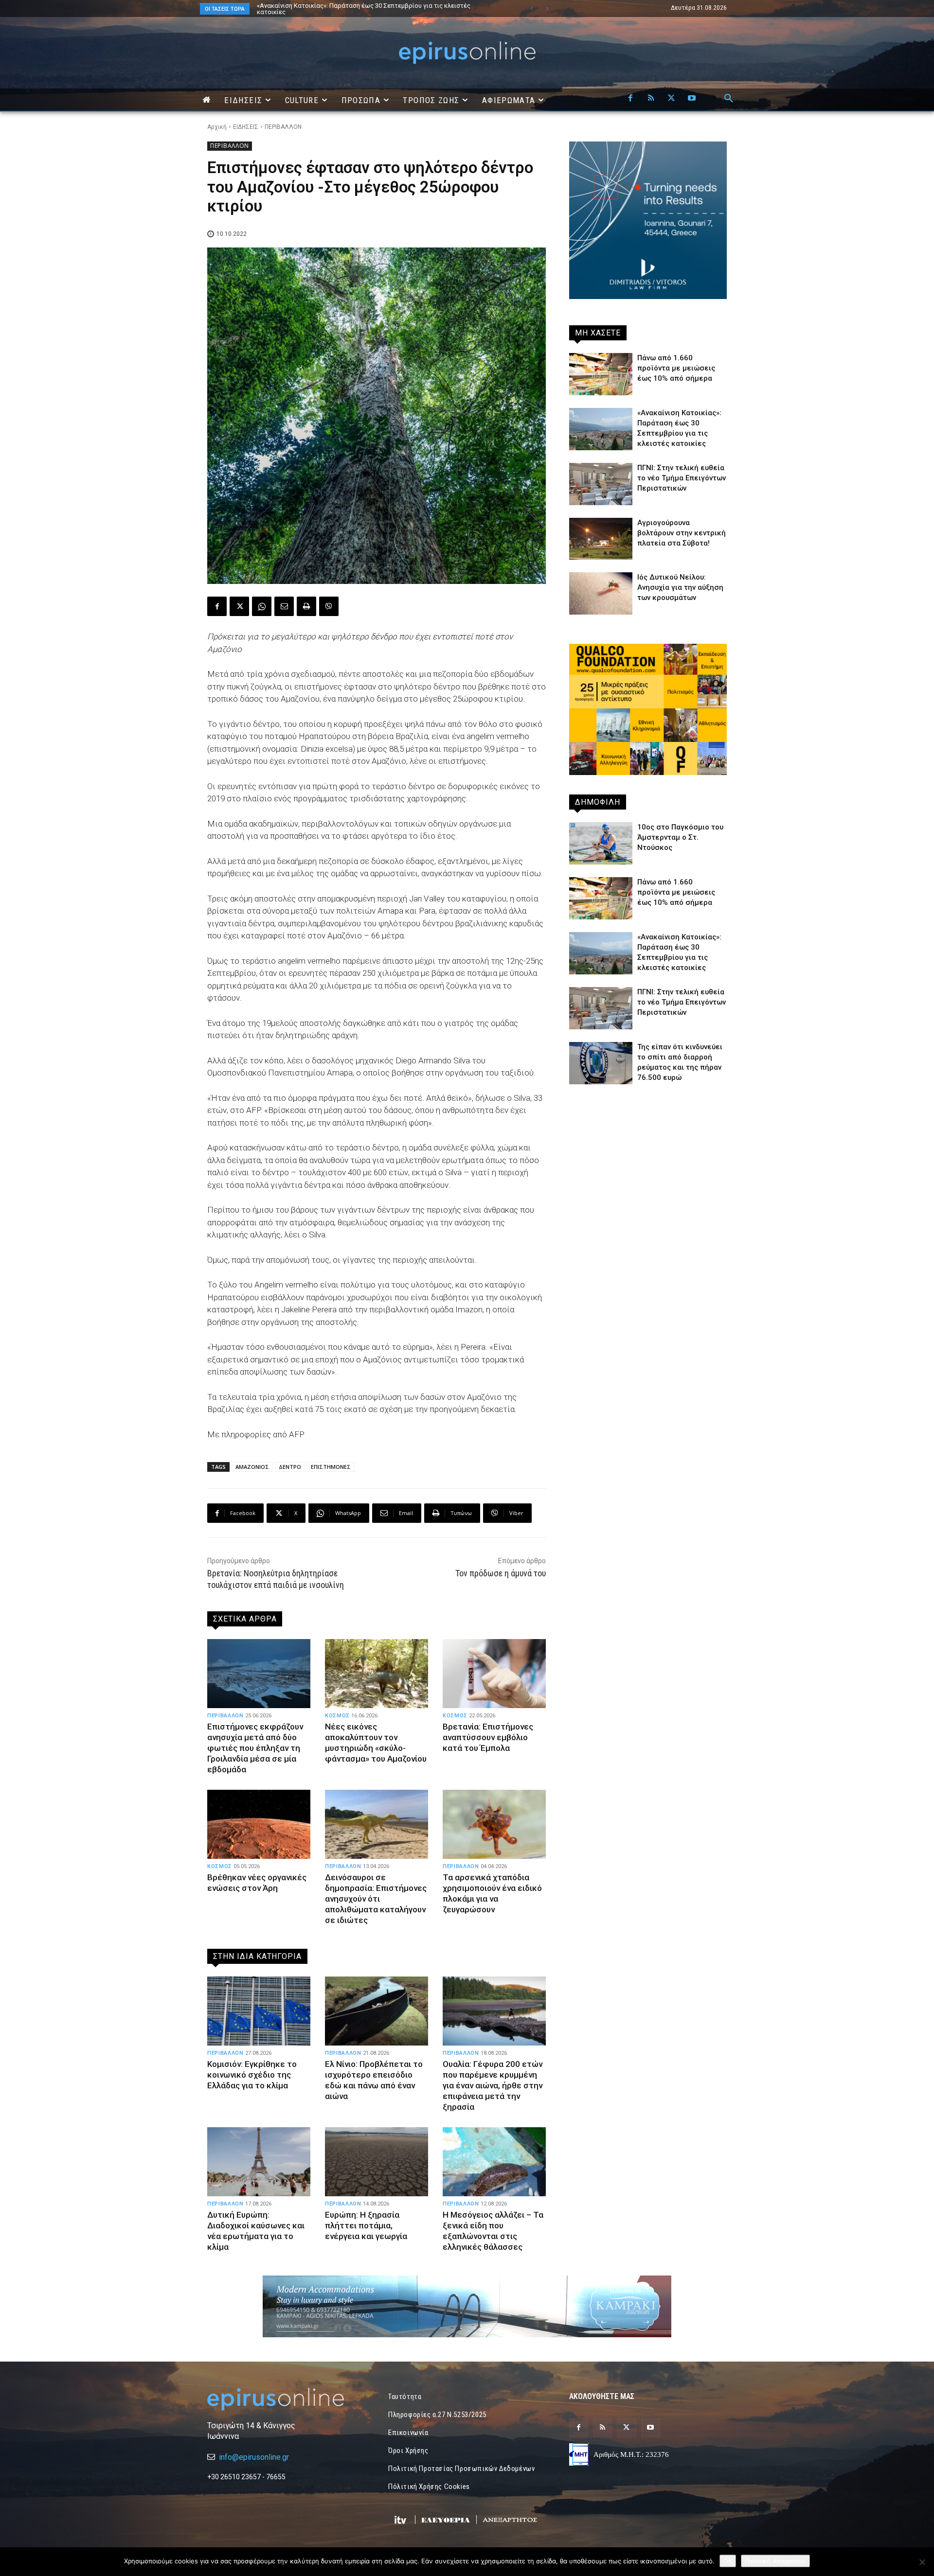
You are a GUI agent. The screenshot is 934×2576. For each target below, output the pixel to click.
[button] (729, 99)
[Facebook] (630, 99)
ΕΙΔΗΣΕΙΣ (246, 127)
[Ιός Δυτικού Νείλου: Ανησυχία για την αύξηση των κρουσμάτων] (601, 593)
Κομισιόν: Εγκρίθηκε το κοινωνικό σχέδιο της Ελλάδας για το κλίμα (252, 2075)
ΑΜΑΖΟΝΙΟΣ (252, 1467)
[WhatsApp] (262, 606)
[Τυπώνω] (306, 606)
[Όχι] (922, 2562)
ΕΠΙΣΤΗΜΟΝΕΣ (331, 1467)
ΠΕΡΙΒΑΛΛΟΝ (283, 127)
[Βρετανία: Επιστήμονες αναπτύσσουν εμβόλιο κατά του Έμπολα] (494, 1674)
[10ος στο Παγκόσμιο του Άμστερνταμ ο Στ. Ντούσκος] (601, 843)
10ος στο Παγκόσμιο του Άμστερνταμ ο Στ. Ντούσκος (680, 837)
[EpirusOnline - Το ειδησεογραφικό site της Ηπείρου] (467, 53)
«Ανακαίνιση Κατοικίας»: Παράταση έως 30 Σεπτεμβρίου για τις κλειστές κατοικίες (354, 9)
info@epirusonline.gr (254, 2457)
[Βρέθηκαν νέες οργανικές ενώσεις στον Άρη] (259, 1824)
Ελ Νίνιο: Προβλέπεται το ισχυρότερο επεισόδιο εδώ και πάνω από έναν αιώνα (374, 2080)
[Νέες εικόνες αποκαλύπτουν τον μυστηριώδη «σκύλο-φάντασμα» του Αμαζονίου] (377, 1674)
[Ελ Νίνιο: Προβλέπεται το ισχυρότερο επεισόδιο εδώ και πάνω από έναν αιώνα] (377, 2011)
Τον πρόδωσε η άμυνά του (501, 1573)
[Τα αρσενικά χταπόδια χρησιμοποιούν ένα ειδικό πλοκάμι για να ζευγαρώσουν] (494, 1824)
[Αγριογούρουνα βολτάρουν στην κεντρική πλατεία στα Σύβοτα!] (601, 539)
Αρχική (217, 127)
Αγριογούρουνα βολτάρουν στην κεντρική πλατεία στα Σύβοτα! (682, 533)
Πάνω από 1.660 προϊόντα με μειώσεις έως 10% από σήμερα (676, 368)
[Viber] (329, 606)
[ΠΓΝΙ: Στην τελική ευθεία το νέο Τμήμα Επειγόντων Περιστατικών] (601, 484)
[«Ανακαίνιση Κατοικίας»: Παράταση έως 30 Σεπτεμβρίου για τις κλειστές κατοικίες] (601, 429)
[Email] (284, 606)
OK (728, 2561)
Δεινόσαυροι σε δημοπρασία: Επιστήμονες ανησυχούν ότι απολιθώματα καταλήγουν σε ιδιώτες (376, 1899)
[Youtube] (692, 99)
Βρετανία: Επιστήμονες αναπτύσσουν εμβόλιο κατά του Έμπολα (488, 1737)
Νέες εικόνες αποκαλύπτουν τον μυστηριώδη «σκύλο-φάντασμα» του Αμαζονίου (376, 1743)
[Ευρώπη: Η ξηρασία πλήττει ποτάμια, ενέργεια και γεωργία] (377, 2162)
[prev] (531, 9)
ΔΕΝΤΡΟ (290, 1467)
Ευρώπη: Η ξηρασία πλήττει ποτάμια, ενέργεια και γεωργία (366, 2225)
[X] (671, 99)
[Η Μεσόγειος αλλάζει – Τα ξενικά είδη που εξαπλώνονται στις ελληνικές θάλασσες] (494, 2162)
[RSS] (651, 99)
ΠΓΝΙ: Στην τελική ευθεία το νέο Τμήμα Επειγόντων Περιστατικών (352, 6)
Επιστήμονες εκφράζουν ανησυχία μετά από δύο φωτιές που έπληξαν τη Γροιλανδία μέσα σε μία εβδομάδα (255, 1748)
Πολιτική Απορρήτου (775, 2561)
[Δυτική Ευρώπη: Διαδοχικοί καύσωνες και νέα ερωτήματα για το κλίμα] (259, 2162)
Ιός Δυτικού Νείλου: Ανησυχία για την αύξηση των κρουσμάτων (680, 587)
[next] (547, 9)
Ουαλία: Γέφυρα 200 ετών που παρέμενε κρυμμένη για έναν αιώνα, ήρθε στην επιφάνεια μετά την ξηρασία (493, 2085)
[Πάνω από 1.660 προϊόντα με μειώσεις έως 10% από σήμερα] (601, 374)
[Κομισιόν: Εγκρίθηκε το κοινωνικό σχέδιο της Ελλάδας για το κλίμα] (259, 2011)
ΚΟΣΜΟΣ (337, 1716)
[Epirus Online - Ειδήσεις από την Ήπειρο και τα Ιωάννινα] (286, 2399)
